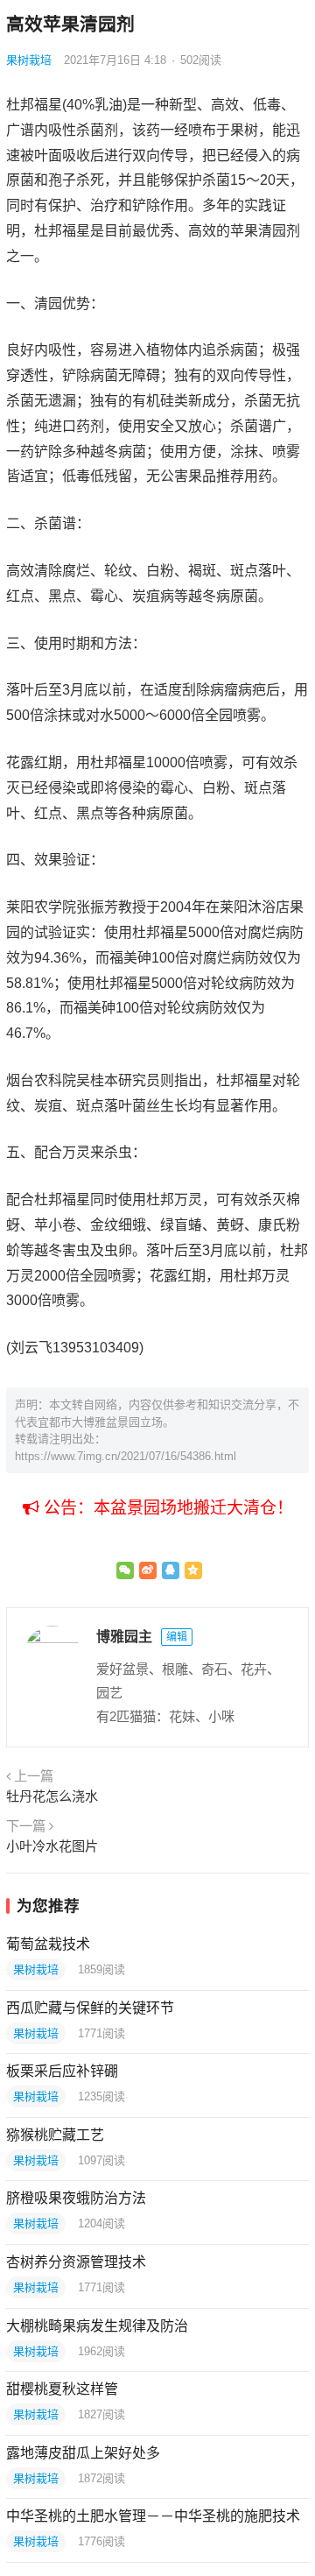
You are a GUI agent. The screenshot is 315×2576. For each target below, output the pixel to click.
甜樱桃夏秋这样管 (62, 2389)
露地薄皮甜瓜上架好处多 (83, 2453)
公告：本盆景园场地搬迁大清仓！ (166, 1508)
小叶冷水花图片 (52, 1846)
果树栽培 (29, 60)
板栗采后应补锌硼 (62, 2071)
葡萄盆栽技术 (48, 1944)
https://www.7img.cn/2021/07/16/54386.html (126, 1456)
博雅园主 (124, 1637)
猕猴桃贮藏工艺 (55, 2135)
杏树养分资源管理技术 (76, 2262)
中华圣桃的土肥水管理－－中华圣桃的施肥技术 (153, 2516)
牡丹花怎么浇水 (52, 1796)
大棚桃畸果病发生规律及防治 (97, 2326)
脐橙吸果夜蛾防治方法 (76, 2198)
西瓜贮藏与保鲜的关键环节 (90, 2008)
